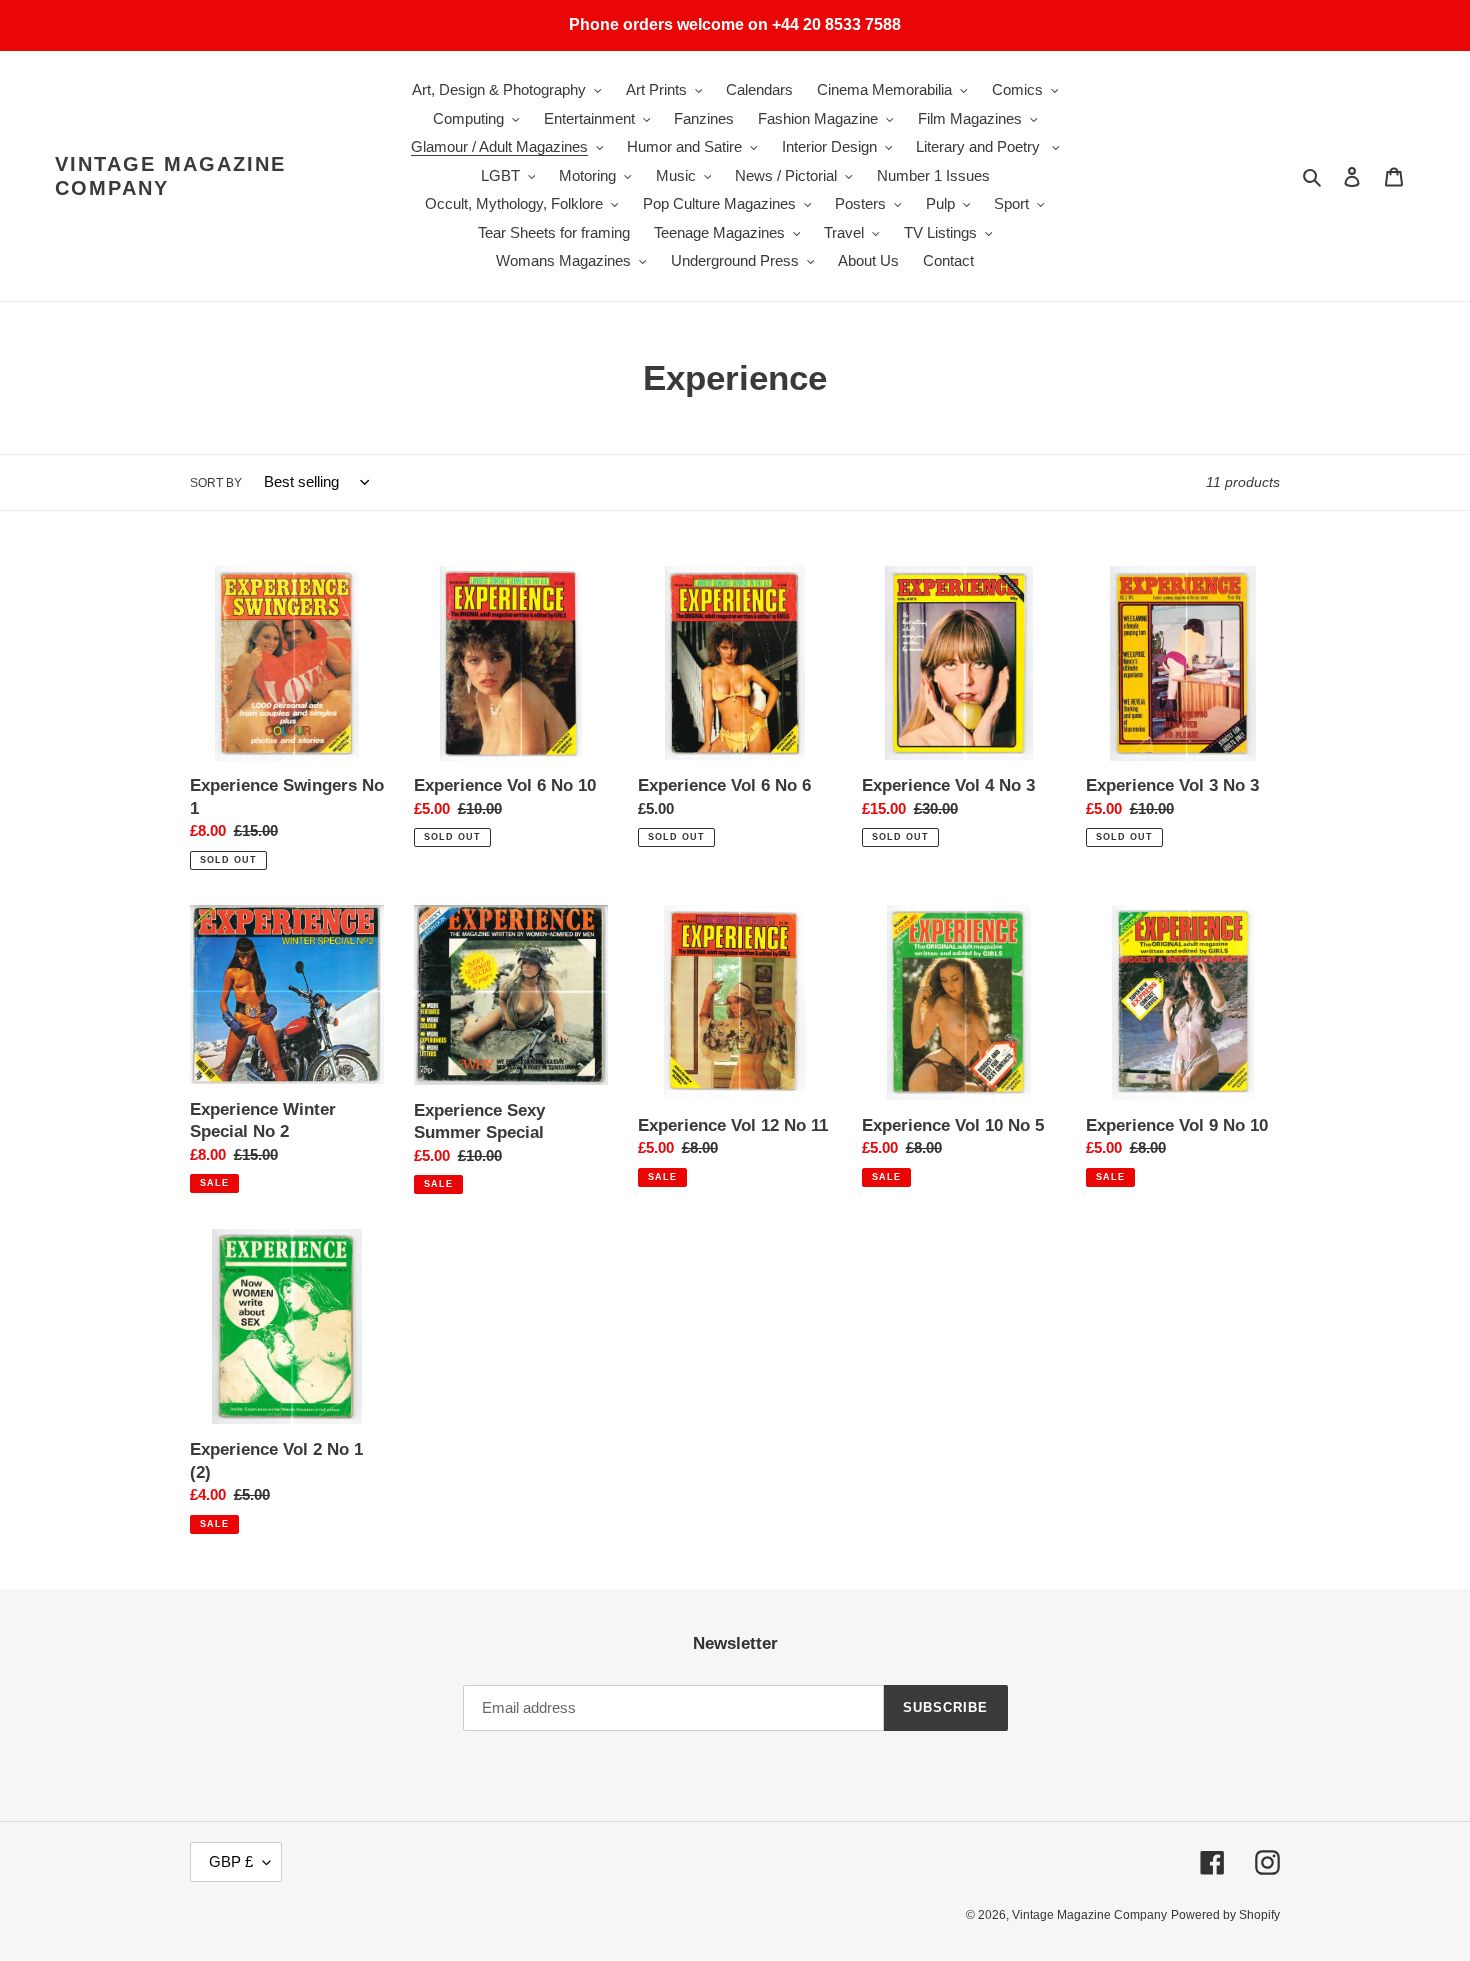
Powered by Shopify (1225, 1915)
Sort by (216, 483)
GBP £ (231, 1861)
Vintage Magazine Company (170, 176)
